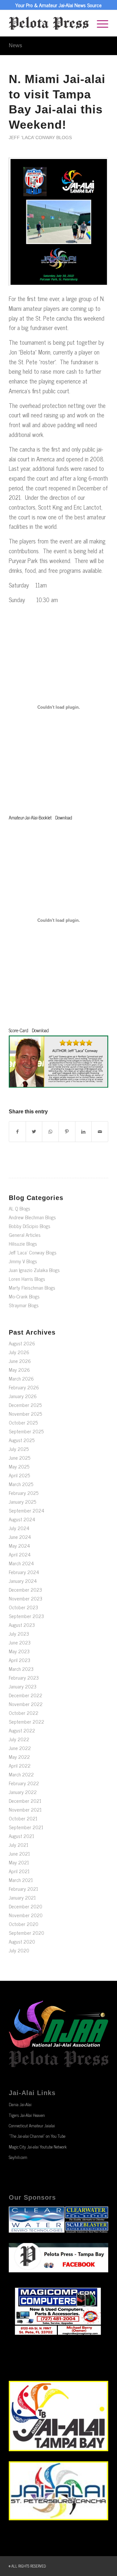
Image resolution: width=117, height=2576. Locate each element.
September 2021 (26, 1827)
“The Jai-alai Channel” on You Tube (37, 2136)
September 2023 (26, 1616)
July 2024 (19, 1528)
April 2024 (20, 1554)
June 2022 (20, 1748)
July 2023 (19, 1634)
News (15, 45)
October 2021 (23, 1818)
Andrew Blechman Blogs (32, 1217)
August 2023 (22, 1625)
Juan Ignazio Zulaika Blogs (34, 1270)
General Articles (25, 1235)
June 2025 (19, 1458)
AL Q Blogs (19, 1208)
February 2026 (24, 1387)
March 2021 (21, 1880)
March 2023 (21, 1669)
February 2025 (24, 1493)
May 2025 (19, 1466)
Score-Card (19, 1030)
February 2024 (24, 1572)
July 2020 (19, 1950)
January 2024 (23, 1581)
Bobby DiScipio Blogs (30, 1226)
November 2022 (26, 1704)
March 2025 (21, 1484)
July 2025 (19, 1449)
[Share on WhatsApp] (50, 1132)
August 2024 (22, 1519)
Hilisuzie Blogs (23, 1244)
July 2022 (19, 1739)
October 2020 (24, 1924)
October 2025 (23, 1422)
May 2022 (19, 1757)
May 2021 (19, 1862)
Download (64, 818)
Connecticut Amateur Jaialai (32, 2126)
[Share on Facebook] (17, 1132)
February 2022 (24, 1783)
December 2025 (25, 1405)
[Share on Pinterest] (67, 1132)
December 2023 (25, 1590)
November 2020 (26, 1915)
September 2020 (26, 1933)
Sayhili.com (18, 2157)
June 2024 (20, 1537)
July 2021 (19, 1845)
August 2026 (22, 1343)
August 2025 (22, 1440)
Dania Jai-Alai (20, 2104)
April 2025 (19, 1475)
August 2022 (22, 1730)
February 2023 (24, 1678)
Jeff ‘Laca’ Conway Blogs (40, 137)
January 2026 (23, 1396)
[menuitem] (99, 23)
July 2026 (19, 1352)
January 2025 (22, 1502)
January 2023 (23, 1686)
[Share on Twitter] (34, 1132)
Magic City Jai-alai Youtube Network (38, 2147)
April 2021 (19, 1871)
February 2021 (23, 1889)
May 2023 (19, 1651)
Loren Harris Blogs (27, 1279)
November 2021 (25, 1809)
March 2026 (21, 1378)
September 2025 (26, 1431)
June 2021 (19, 1853)
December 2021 (25, 1801)
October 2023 (23, 1607)
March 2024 (21, 1563)
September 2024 (26, 1510)
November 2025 (25, 1414)
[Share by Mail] (100, 1132)
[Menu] (99, 23)
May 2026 (19, 1370)
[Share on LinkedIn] (84, 1132)
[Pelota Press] (49, 23)
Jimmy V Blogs (23, 1261)
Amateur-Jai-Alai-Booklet (30, 818)
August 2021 (21, 1836)
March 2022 (21, 1774)
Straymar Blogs (24, 1305)
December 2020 (26, 1906)
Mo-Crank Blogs (24, 1296)
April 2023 (19, 1660)
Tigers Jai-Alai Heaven (27, 2115)
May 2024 (19, 1546)
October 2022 (24, 1713)
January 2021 (22, 1897)
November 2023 (26, 1598)
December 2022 (26, 1695)
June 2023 (20, 1642)
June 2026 (20, 1361)
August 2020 (22, 1941)
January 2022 (23, 1792)
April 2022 (20, 1766)
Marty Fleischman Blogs (32, 1288)
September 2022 (26, 1722)
